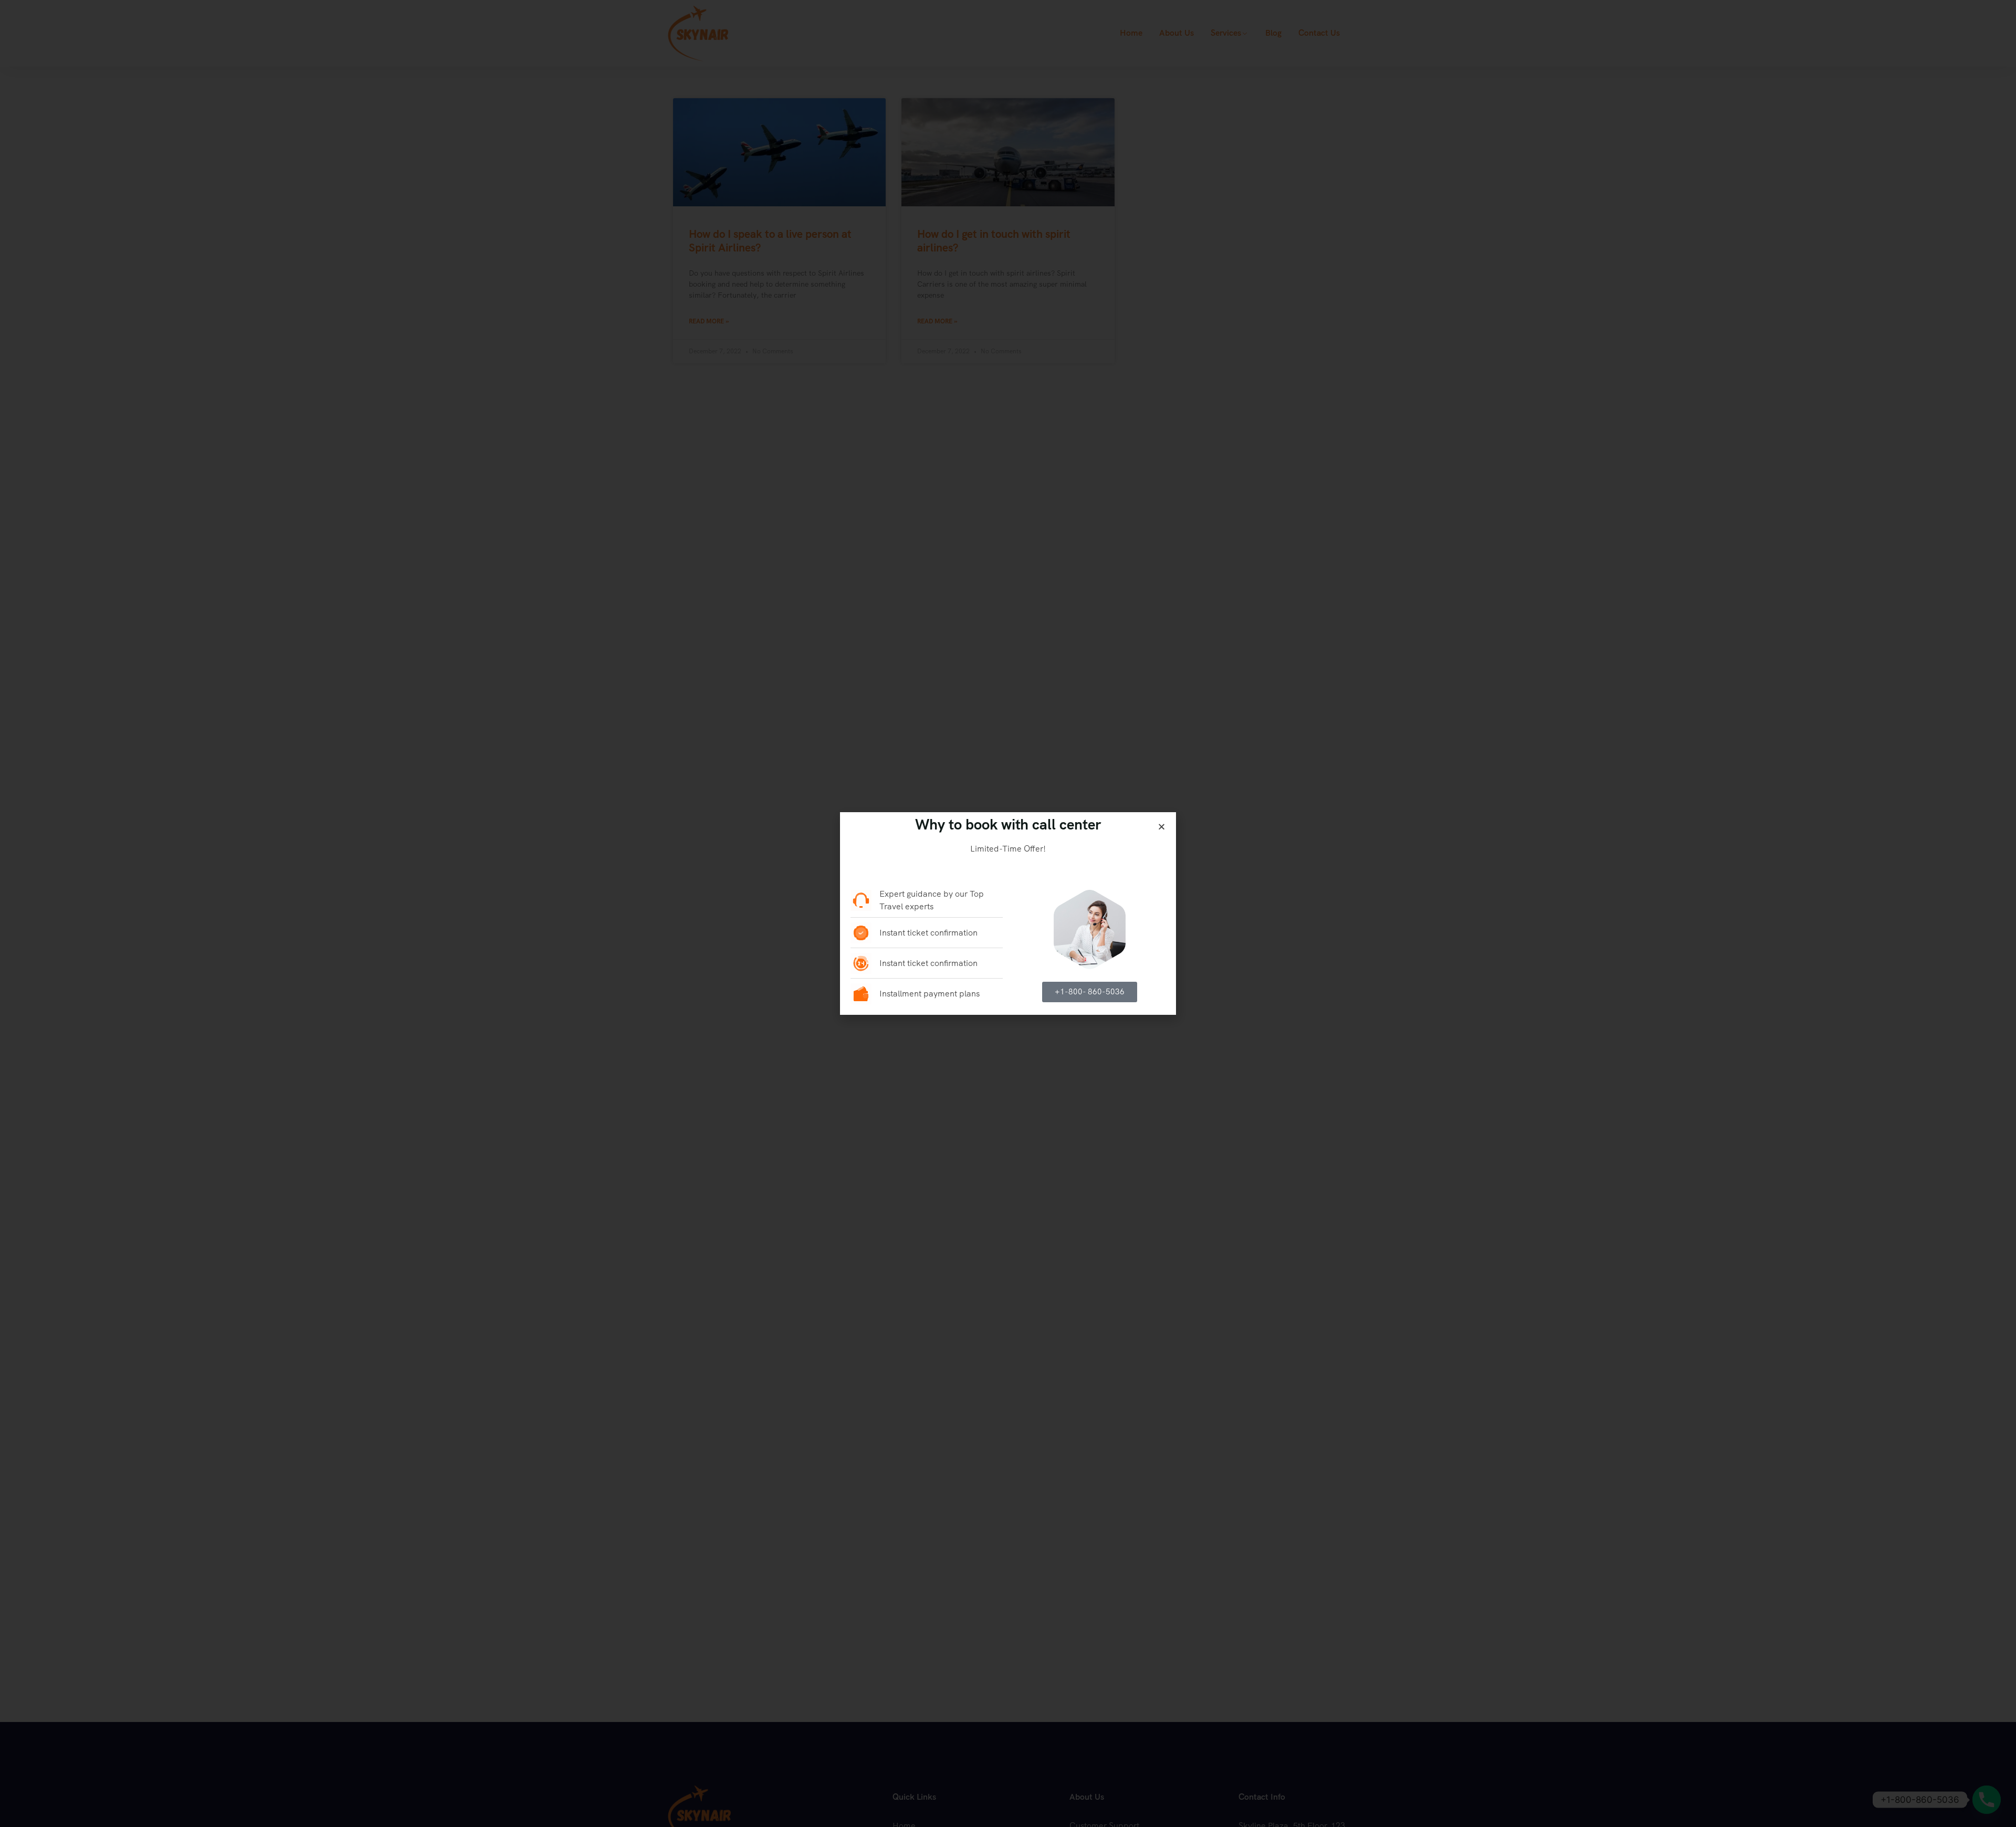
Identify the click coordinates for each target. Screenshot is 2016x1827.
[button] (1162, 827)
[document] (1008, 913)
